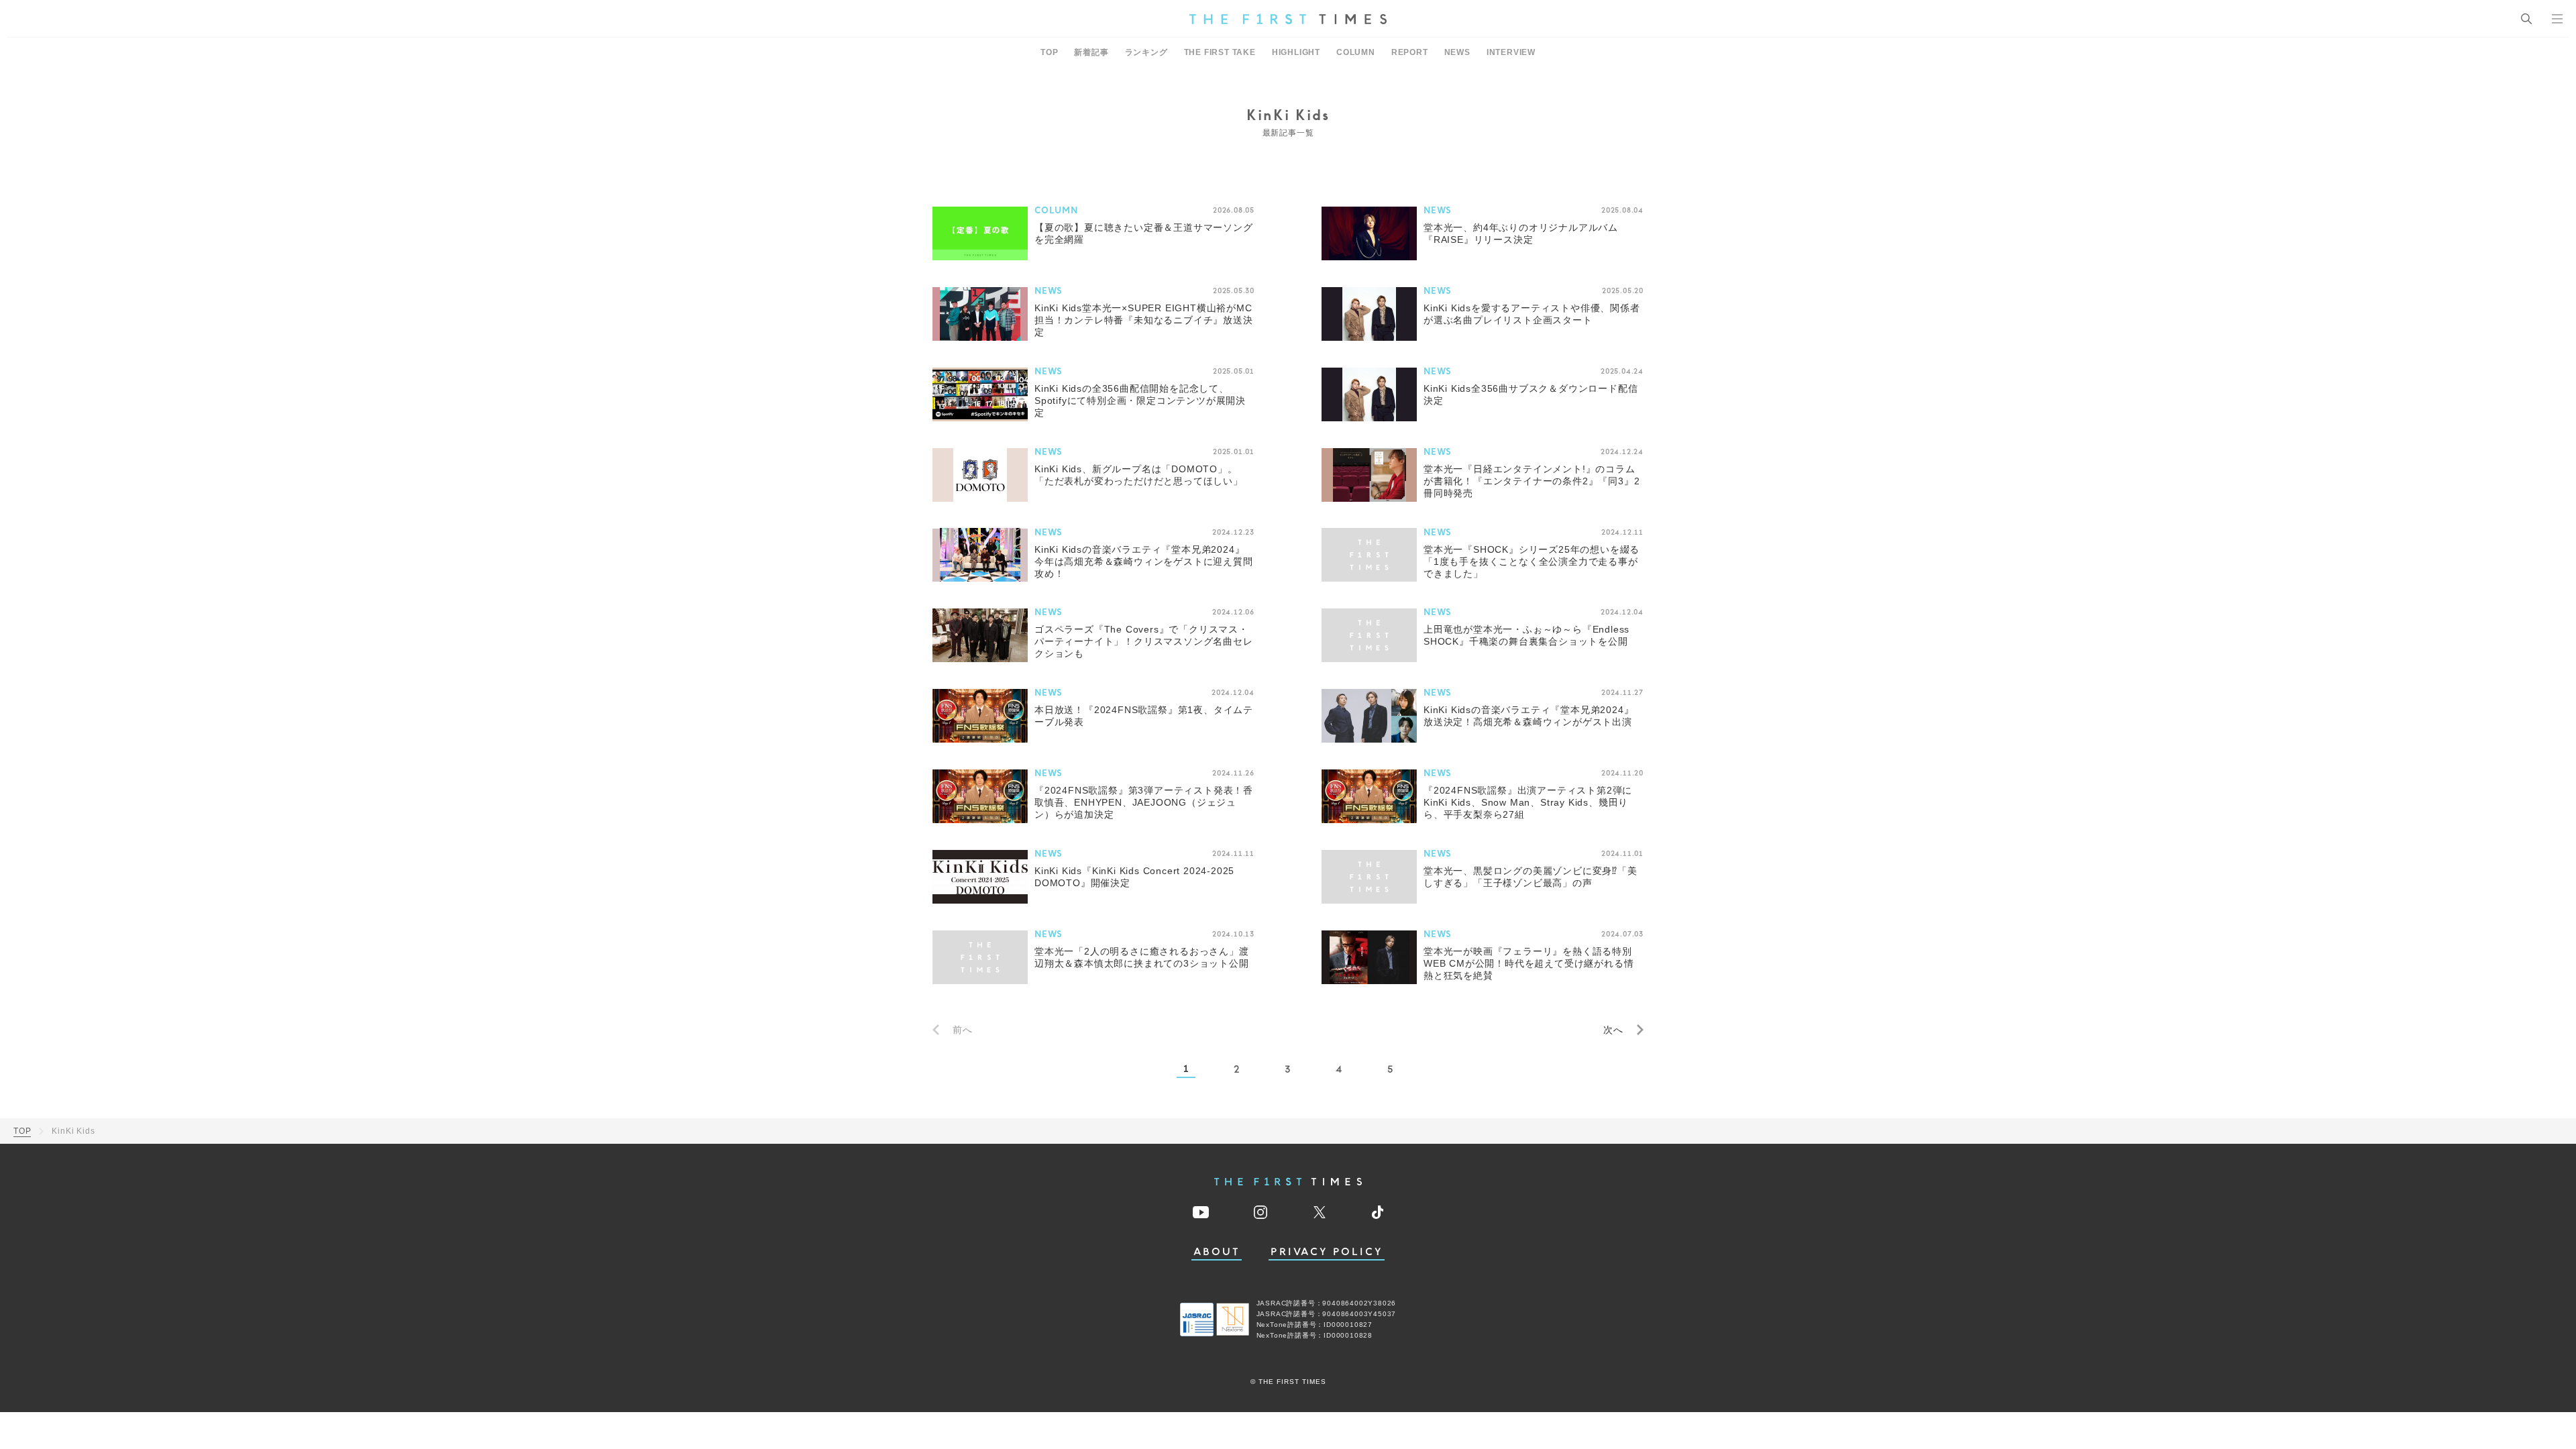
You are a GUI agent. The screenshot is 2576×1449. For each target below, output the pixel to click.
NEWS (1457, 52)
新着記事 (1091, 52)
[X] (1320, 1212)
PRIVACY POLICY (1327, 1252)
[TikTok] (1378, 1212)
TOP (1049, 52)
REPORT (1410, 52)
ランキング (1146, 52)
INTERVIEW (1511, 52)
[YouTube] (1201, 1212)
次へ (1613, 1030)
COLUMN (1356, 52)
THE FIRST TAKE (1220, 52)
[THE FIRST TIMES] (1288, 19)
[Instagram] (1260, 1212)
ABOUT (1217, 1252)
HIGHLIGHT (1296, 52)
